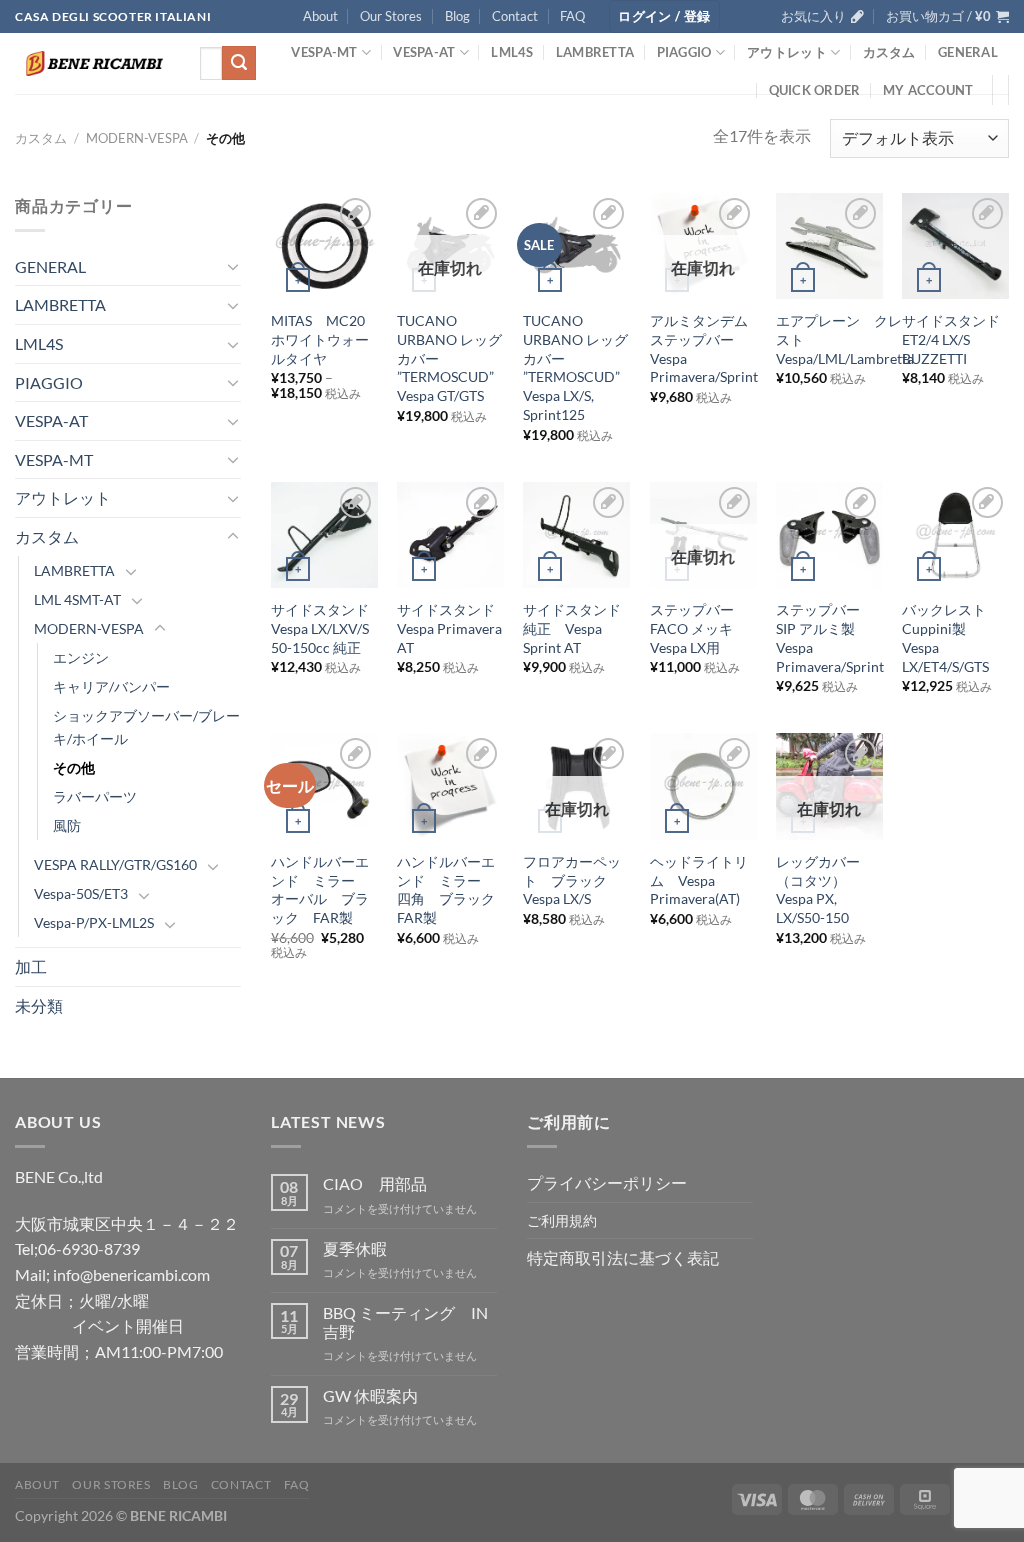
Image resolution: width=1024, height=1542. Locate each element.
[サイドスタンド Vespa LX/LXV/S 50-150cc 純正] (324, 535)
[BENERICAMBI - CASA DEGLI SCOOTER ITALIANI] (92, 63)
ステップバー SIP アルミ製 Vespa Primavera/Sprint (830, 637)
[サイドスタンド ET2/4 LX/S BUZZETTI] (955, 246)
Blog (457, 16)
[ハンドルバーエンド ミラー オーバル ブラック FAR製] (324, 786)
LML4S (512, 52)
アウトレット (787, 52)
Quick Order (815, 90)
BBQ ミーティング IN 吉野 (405, 1322)
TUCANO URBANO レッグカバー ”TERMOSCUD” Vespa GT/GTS (452, 358)
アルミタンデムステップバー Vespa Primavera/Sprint (704, 348)
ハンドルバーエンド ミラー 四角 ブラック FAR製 (450, 889)
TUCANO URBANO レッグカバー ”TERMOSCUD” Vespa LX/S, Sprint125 (578, 367)
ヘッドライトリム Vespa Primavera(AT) (699, 880)
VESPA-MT (324, 52)
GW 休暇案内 (370, 1395)
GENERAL (968, 52)
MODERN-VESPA (137, 138)
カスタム (889, 52)
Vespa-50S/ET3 (81, 893)
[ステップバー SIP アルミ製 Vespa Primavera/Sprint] (829, 535)
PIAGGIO (684, 52)
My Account (928, 90)
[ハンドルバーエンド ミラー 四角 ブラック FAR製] (450, 786)
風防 (67, 825)
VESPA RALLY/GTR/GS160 (115, 864)
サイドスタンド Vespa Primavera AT (450, 628)
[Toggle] (233, 266)
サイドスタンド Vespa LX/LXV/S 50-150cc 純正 (324, 628)
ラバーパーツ (95, 796)
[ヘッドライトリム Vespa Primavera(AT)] (703, 786)
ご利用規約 (562, 1220)
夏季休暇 (355, 1248)
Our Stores (391, 16)
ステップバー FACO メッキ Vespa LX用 (699, 628)
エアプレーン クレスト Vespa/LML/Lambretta (845, 339)
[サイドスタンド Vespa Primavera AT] (450, 535)
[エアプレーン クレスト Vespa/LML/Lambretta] (829, 246)
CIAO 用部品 (375, 1183)
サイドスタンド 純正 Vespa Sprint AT (576, 628)
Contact (515, 16)
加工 (31, 966)
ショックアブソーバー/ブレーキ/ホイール (146, 727)
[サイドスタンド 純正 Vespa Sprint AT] (576, 535)
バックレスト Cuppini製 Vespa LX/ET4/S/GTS (951, 637)
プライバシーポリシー (607, 1182)
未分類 (39, 1005)
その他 (74, 767)
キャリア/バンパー (111, 686)
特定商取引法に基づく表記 (623, 1257)
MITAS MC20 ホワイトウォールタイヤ (320, 339)
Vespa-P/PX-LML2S (94, 922)
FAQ (572, 16)
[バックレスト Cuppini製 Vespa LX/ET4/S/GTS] (955, 535)
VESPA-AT (424, 52)
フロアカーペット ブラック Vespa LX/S (572, 880)
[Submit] (239, 63)
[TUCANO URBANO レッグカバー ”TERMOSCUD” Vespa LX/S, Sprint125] (576, 246)
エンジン (81, 657)
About (320, 16)
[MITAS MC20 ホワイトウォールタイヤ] (324, 246)
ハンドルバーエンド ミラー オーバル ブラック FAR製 (320, 889)
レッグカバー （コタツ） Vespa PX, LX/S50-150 (825, 889)
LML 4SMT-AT (77, 599)
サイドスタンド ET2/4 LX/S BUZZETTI (955, 339)
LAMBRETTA (595, 52)
